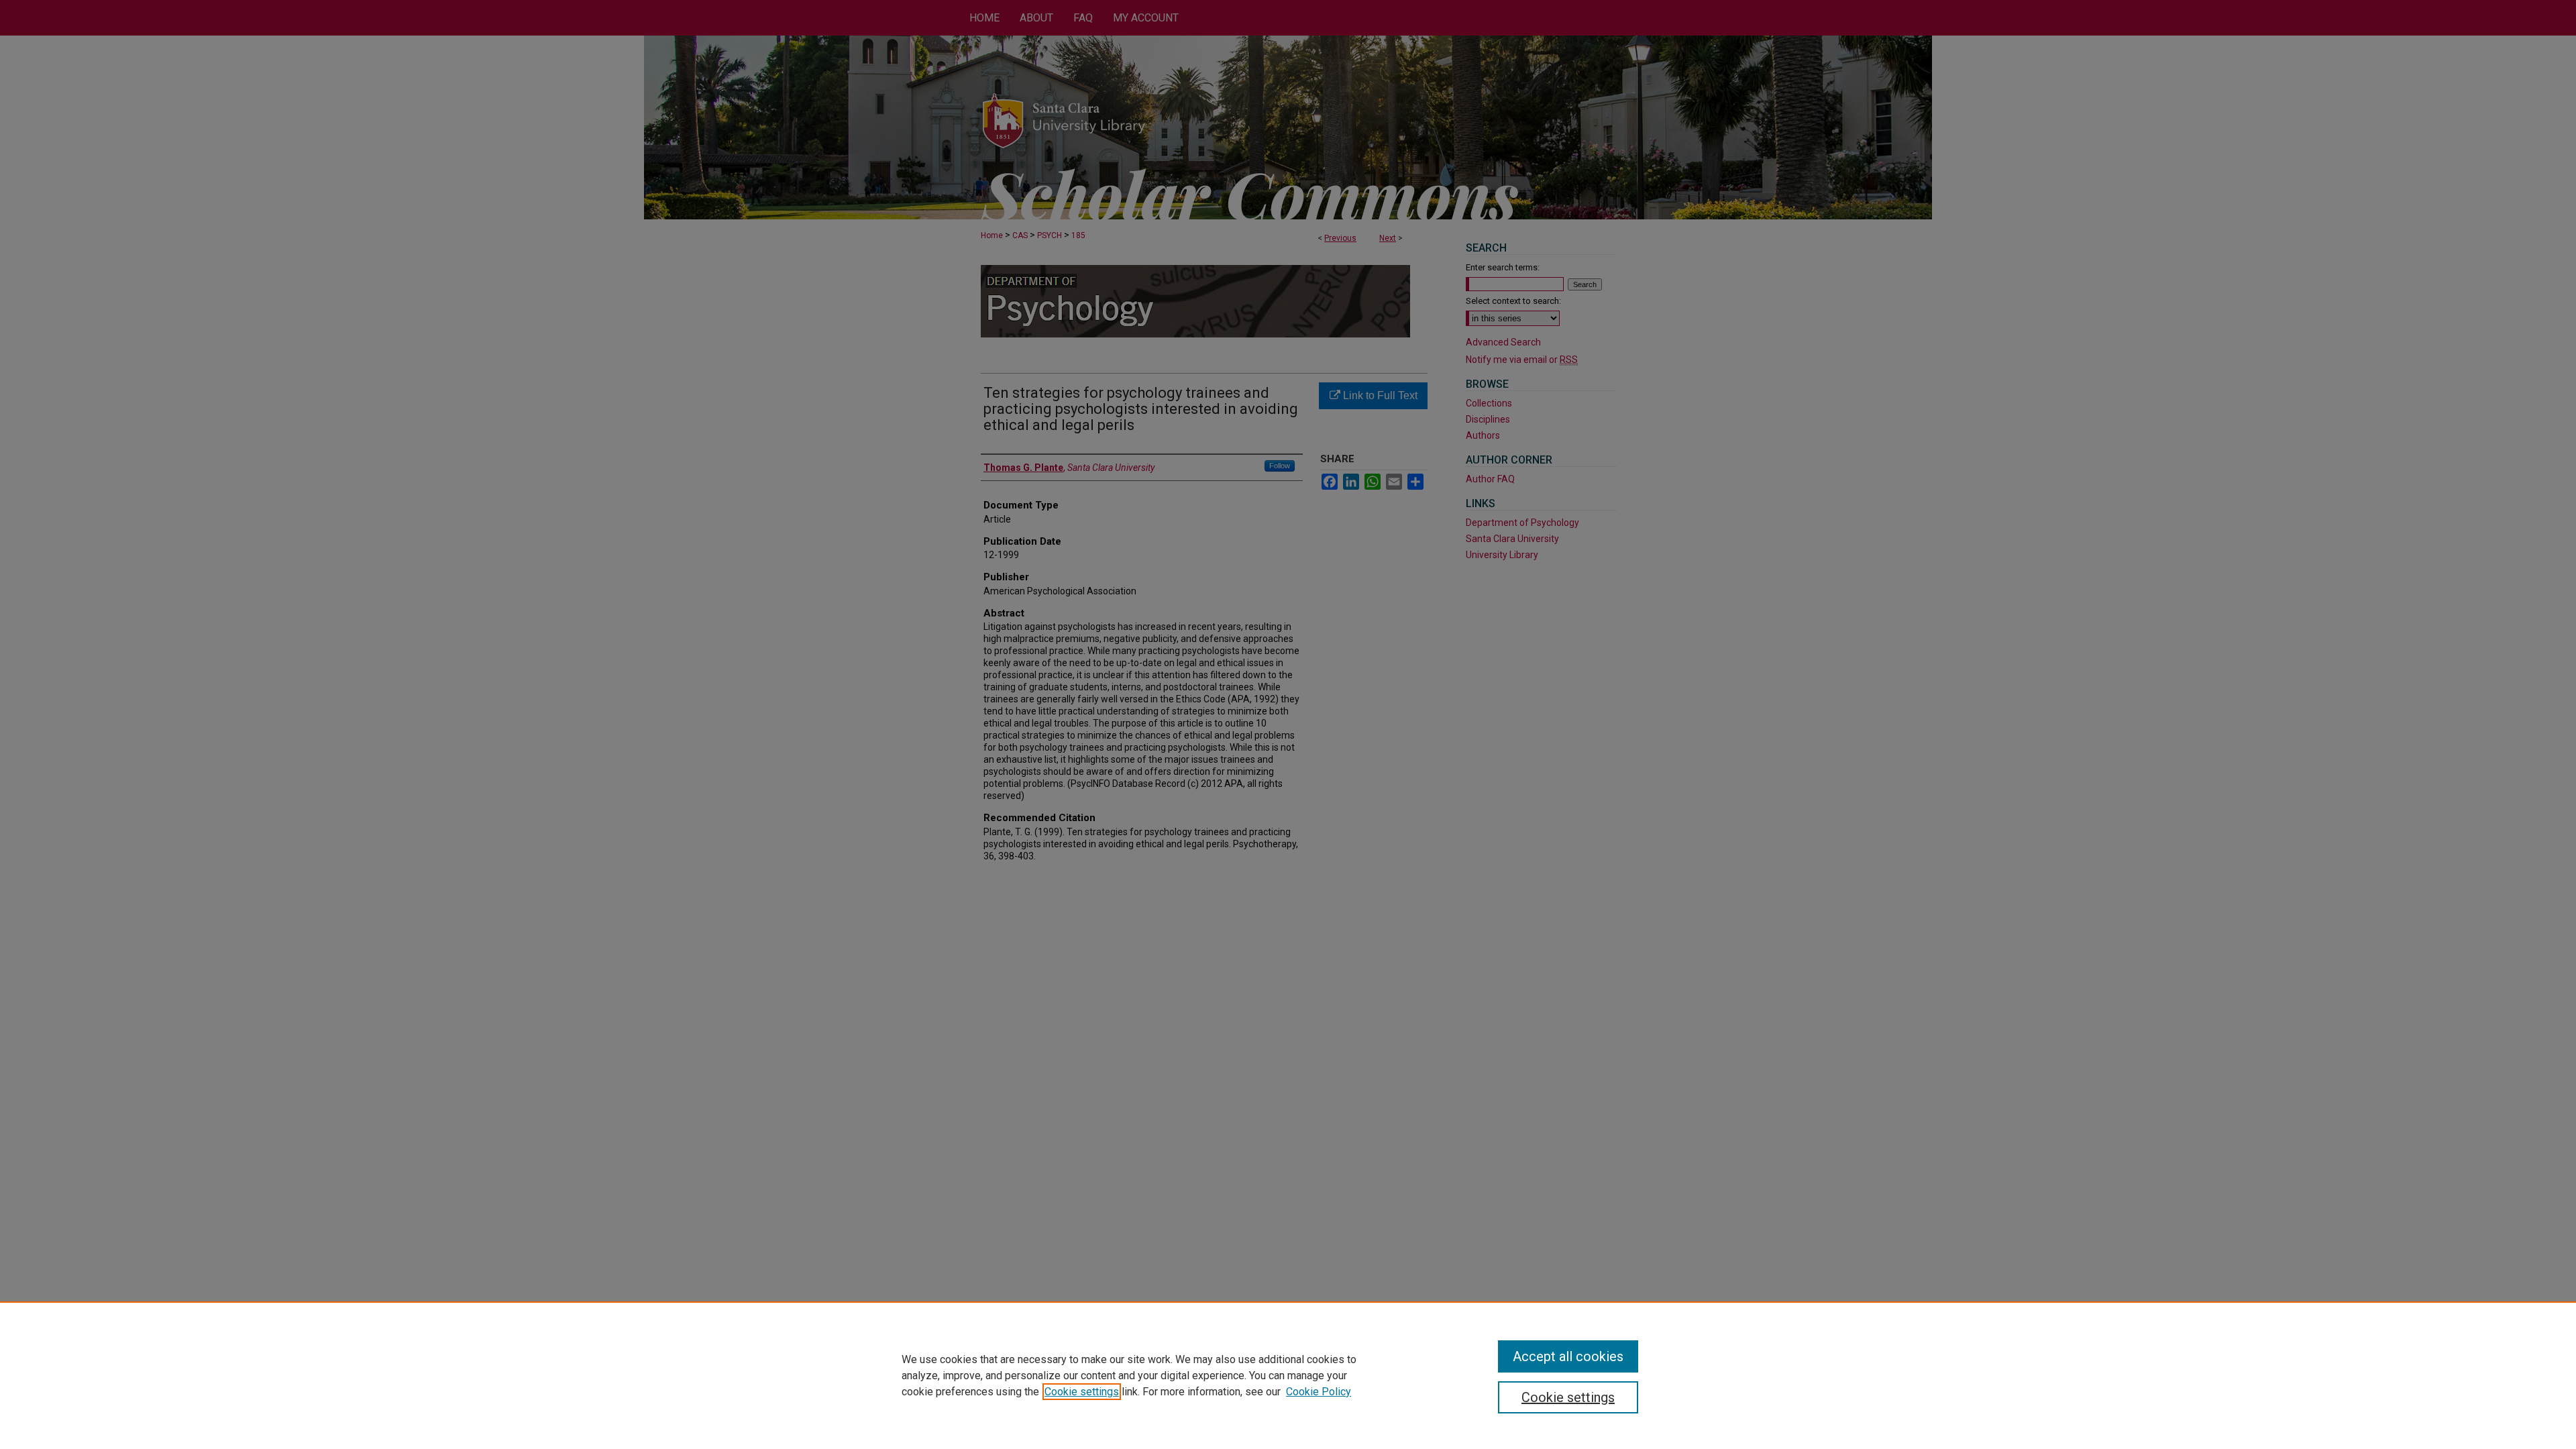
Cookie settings (1082, 1392)
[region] (1288, 1375)
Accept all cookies (1568, 1356)
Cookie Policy (1319, 1392)
